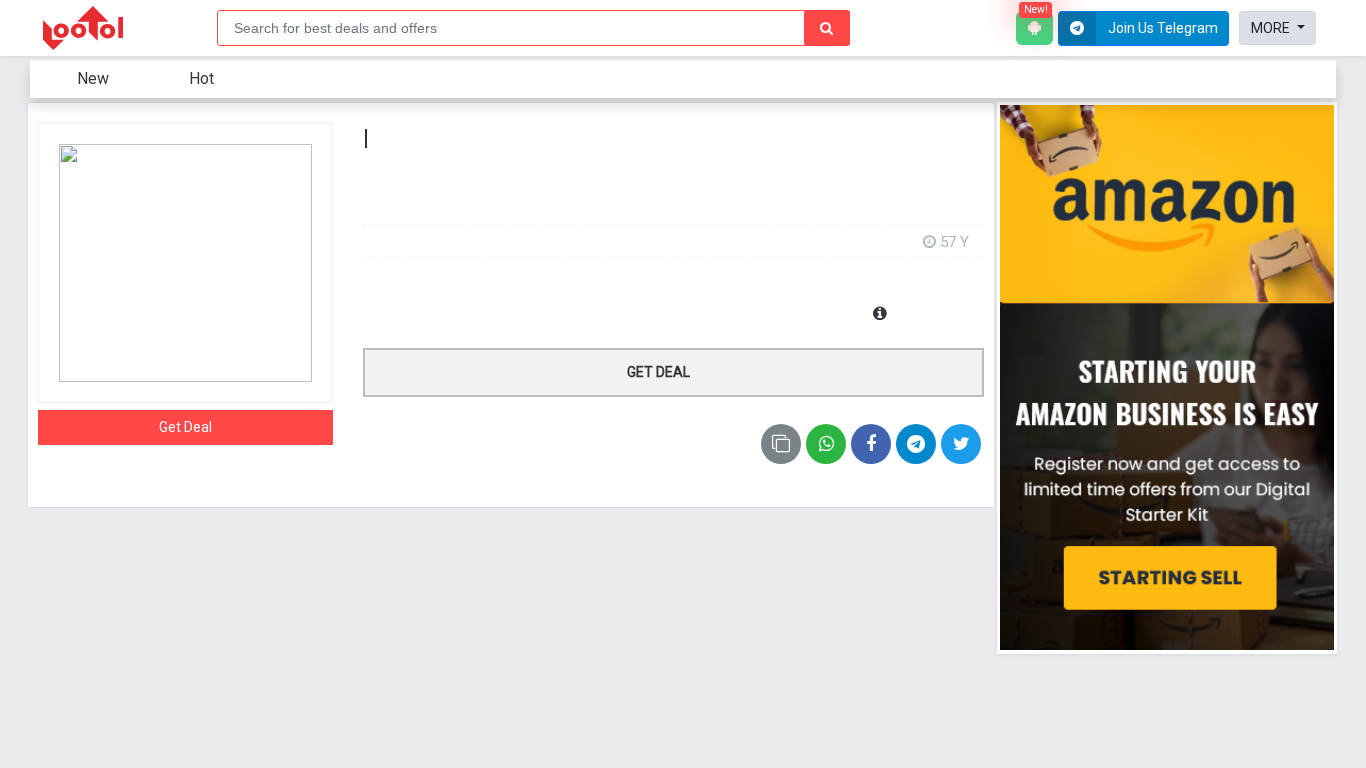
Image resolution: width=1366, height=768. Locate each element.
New (93, 78)
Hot (201, 78)
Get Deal (185, 427)
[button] (1143, 28)
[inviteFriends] (916, 444)
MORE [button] (1272, 28)
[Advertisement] (673, 197)
